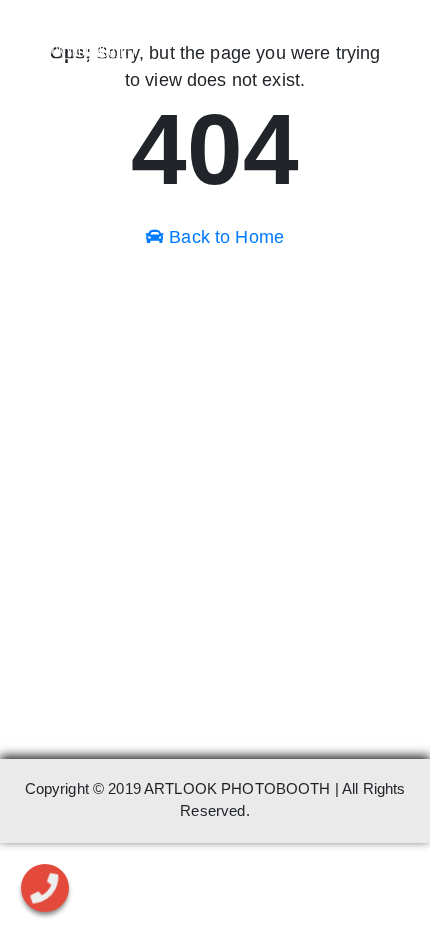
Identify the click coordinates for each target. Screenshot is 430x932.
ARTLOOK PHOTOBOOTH (237, 789)
